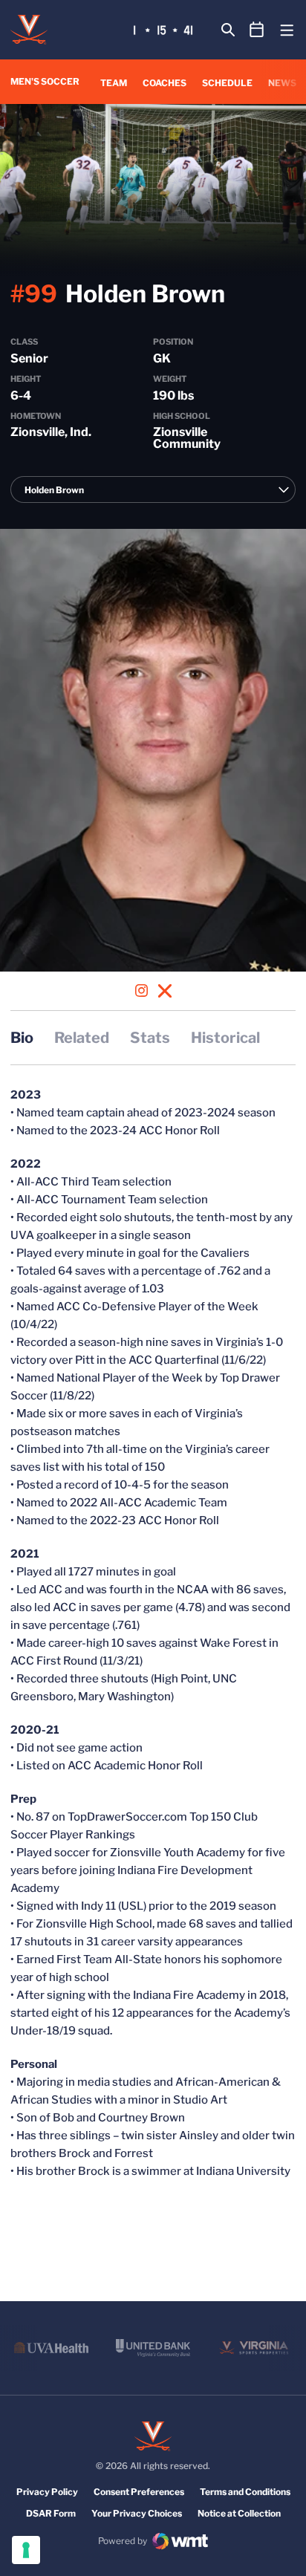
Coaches (165, 83)
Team (114, 83)
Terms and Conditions (245, 2492)
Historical (225, 1038)
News (282, 83)
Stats (150, 1038)
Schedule (227, 83)
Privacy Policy (47, 2492)
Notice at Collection (239, 2513)
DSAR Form (51, 2513)
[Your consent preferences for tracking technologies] (26, 2550)
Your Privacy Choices (137, 2513)
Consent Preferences (139, 2492)
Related (82, 1038)
